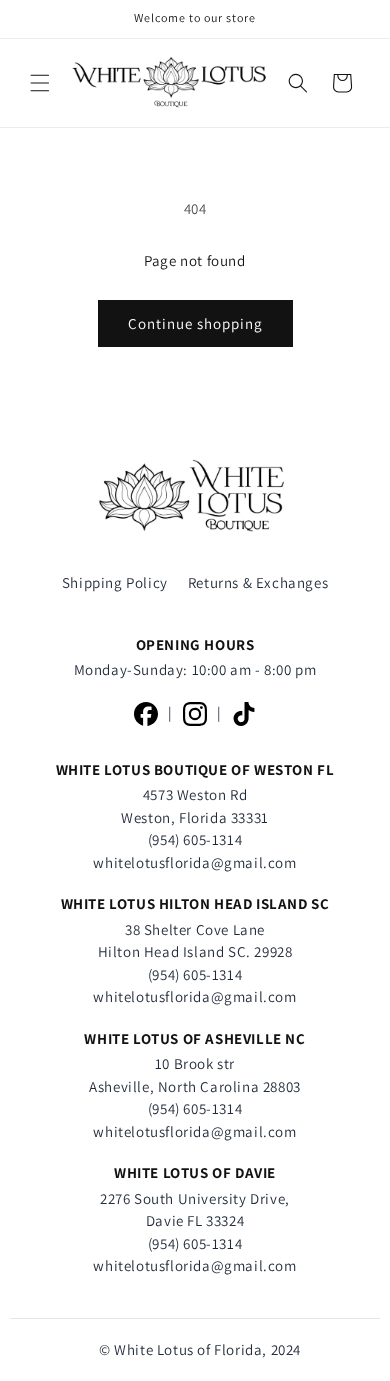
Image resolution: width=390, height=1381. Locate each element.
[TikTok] (244, 714)
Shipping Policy (115, 582)
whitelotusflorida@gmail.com (194, 862)
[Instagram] (195, 714)
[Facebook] (146, 714)
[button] (40, 83)
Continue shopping (195, 323)
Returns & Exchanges (258, 582)
